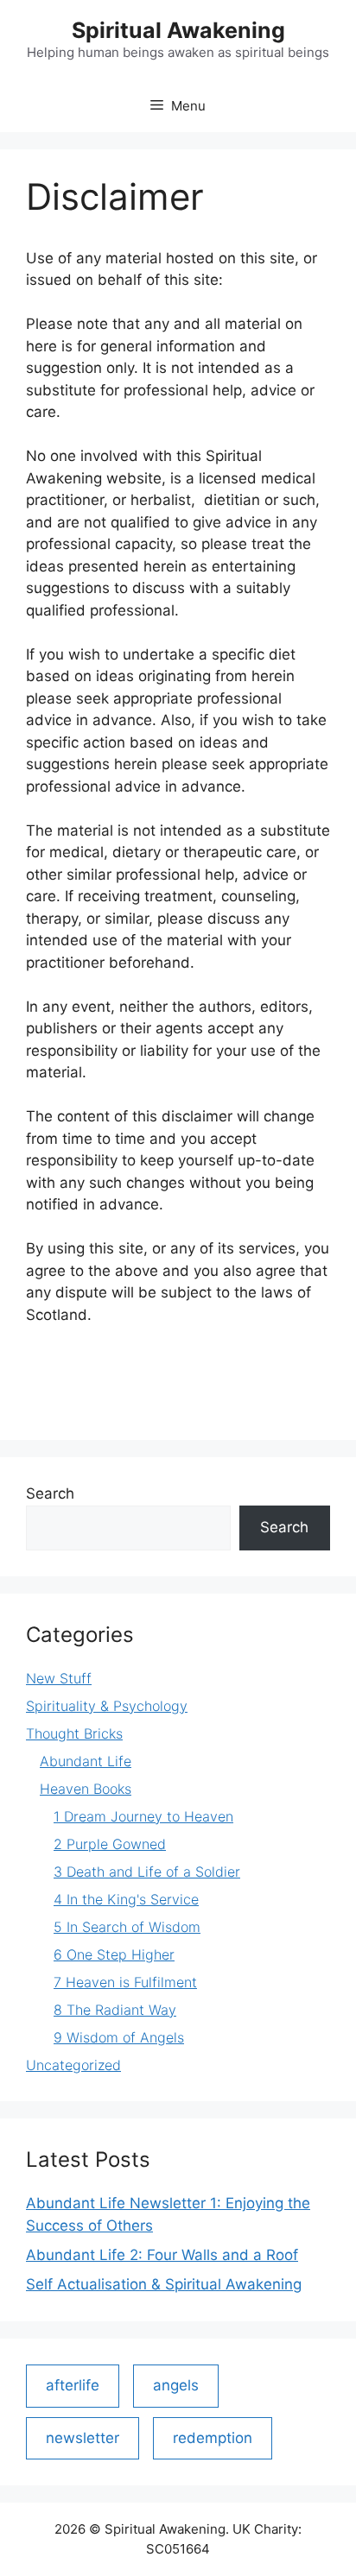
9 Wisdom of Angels (119, 2037)
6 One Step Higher (114, 1954)
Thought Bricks (74, 1733)
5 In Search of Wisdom (127, 1927)
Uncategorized (73, 2065)
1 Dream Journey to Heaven (143, 1816)
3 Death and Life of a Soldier (147, 1872)
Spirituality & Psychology (107, 1706)
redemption (213, 2438)
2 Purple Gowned (110, 1844)
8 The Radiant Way (115, 2010)
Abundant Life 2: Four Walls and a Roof (162, 2255)
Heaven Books (86, 1789)
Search (50, 1493)
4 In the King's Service (126, 1899)
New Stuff (59, 1678)
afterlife (73, 2385)
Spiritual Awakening (178, 30)
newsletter (83, 2438)
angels (176, 2385)
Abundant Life (86, 1761)
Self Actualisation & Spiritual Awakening (164, 2284)
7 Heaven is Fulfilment (125, 1982)
